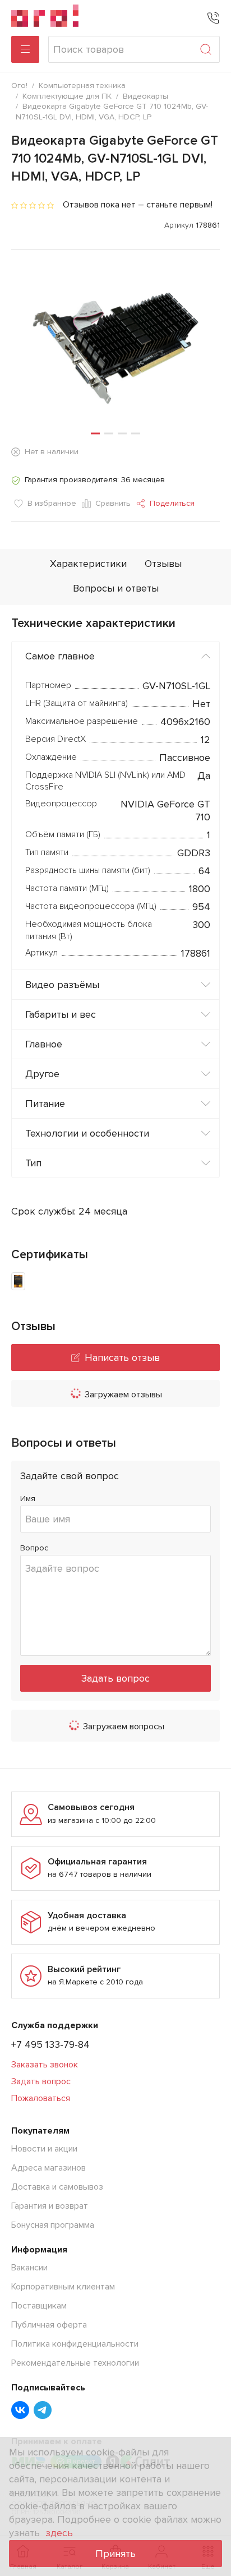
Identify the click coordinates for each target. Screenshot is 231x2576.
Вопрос (34, 1548)
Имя (28, 1499)
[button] (95, 433)
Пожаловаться (41, 2098)
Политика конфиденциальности (75, 2344)
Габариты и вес (61, 1014)
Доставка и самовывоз (57, 2187)
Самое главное (60, 656)
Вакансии (29, 2268)
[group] (115, 341)
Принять (115, 2554)
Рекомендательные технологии (75, 2363)
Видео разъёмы (62, 985)
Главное (44, 1044)
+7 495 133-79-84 (50, 2044)
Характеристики (88, 564)
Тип (33, 1163)
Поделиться (172, 503)
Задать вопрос (115, 1678)
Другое (42, 1074)
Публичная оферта (49, 2325)
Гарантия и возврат (50, 2206)
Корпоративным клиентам (63, 2287)
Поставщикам (39, 2306)
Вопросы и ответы (116, 588)
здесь (59, 2533)
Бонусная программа (53, 2225)
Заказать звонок (45, 2065)
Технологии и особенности (87, 1133)
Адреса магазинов (48, 2168)
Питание (45, 1104)
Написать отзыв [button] (122, 1358)
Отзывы (163, 564)
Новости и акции (44, 2149)
